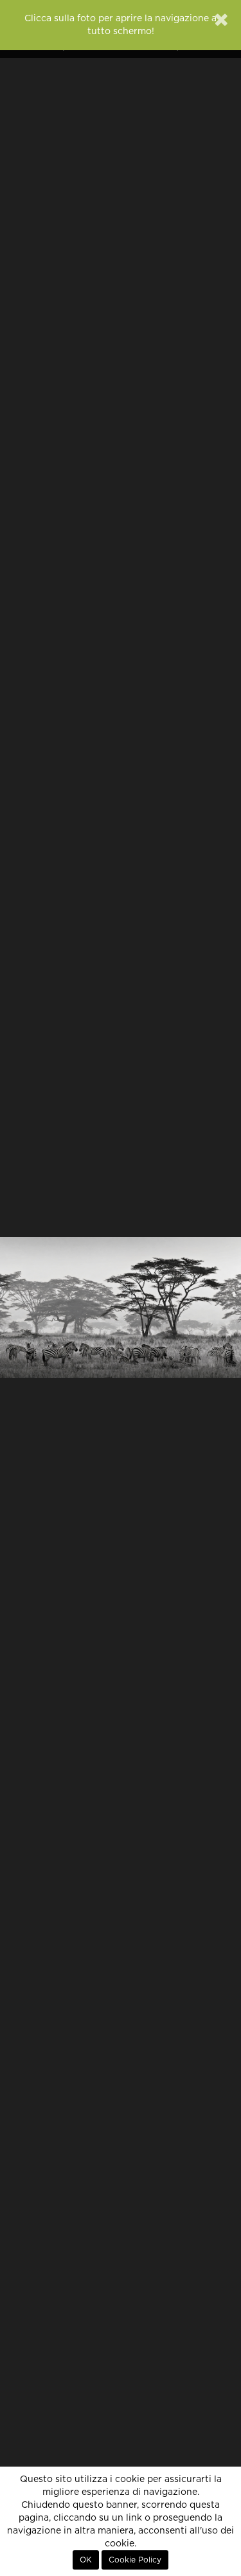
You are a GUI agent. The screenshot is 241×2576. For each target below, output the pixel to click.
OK (86, 2560)
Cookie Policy (135, 2560)
